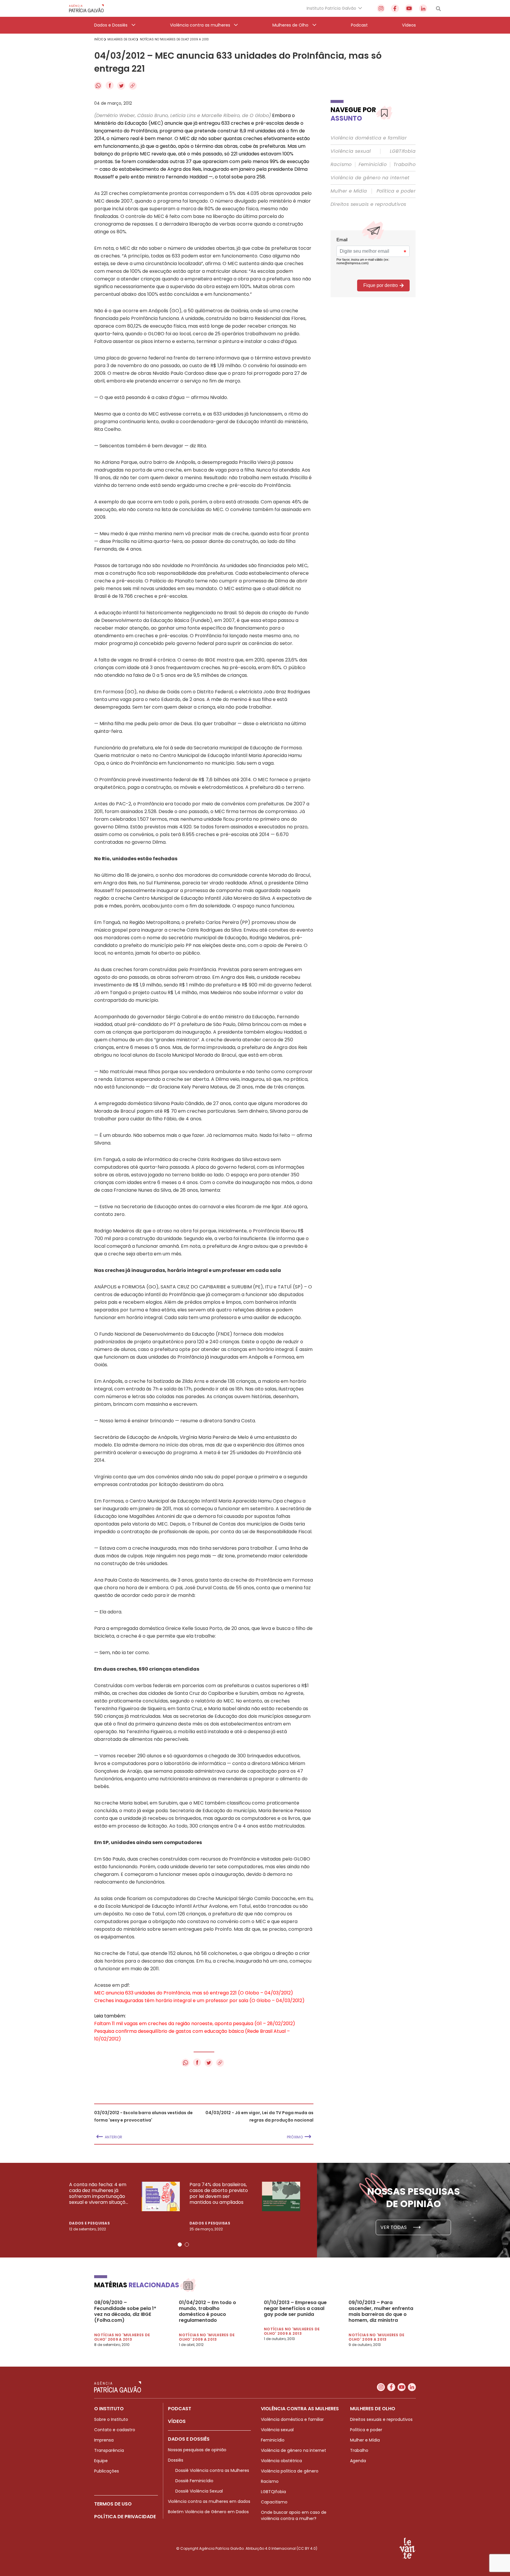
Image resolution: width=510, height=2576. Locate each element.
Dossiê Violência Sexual (199, 2491)
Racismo (341, 165)
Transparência (109, 2450)
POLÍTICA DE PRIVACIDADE (125, 2517)
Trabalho (404, 165)
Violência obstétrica (281, 2461)
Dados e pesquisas (89, 2223)
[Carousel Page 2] (187, 2245)
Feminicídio (373, 165)
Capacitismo (274, 2502)
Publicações (107, 2471)
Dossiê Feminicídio (194, 2481)
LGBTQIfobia (273, 2492)
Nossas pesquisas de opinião (197, 2450)
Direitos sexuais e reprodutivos (368, 204)
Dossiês (176, 2460)
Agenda (358, 2461)
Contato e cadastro (115, 2430)
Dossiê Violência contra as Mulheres (212, 2470)
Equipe (101, 2461)
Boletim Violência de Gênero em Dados (208, 2512)
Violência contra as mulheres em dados (209, 2501)
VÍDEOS (177, 2421)
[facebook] (395, 8)
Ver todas (394, 2227)
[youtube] (409, 8)
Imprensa (104, 2440)
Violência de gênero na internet (370, 178)
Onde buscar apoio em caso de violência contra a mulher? (294, 2515)
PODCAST (180, 2409)
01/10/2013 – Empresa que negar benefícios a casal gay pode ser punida (295, 2309)
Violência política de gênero (290, 2471)
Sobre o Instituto (111, 2419)
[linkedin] (423, 8)
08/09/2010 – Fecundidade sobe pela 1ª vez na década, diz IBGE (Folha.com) (125, 2311)
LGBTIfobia (403, 151)
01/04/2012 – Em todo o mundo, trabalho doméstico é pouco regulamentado (207, 2311)
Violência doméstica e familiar (369, 138)
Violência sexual (351, 151)
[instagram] (381, 8)
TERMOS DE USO (113, 2504)
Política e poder (396, 191)
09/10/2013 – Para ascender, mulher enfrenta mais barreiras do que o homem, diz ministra (381, 2311)
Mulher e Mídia (349, 191)
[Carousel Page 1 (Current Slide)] (180, 2245)
